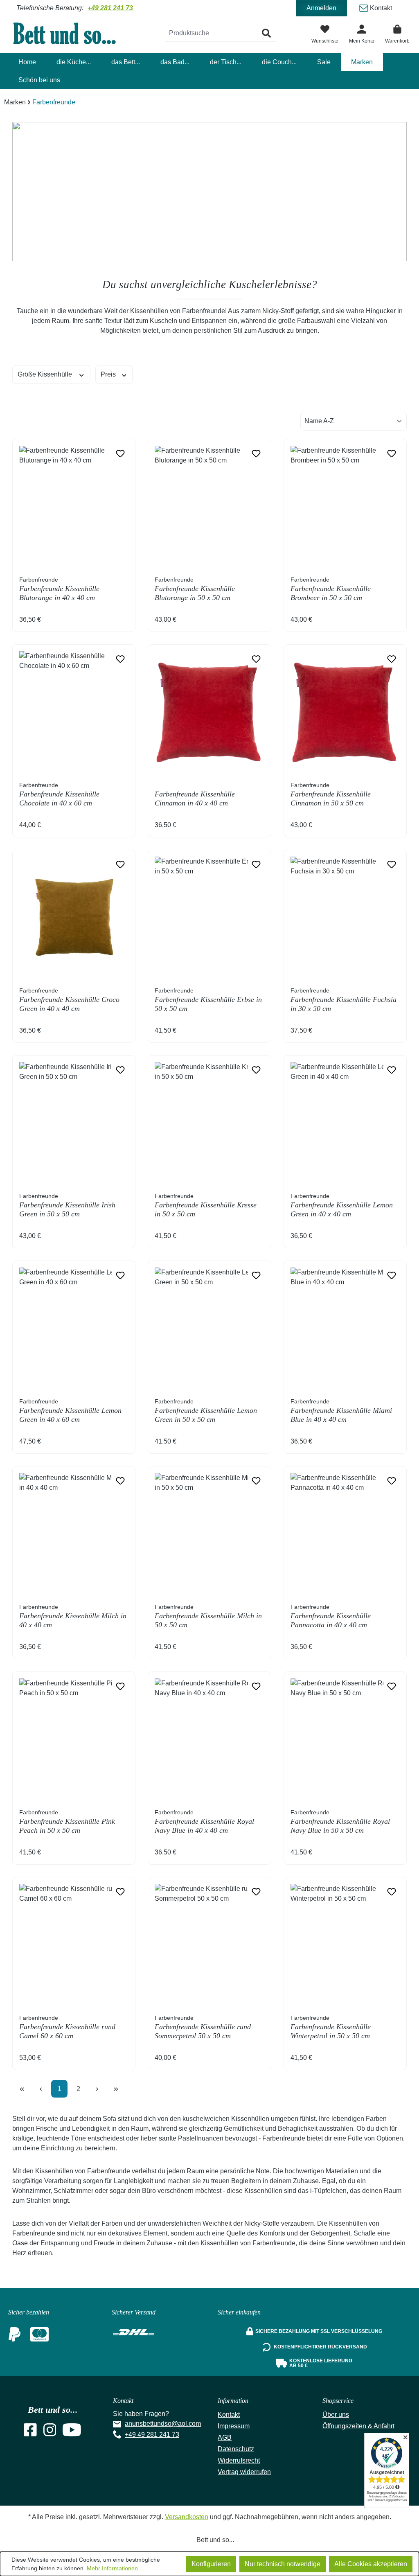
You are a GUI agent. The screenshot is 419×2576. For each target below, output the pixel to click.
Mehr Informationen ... (116, 2568)
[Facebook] (30, 2433)
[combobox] (211, 33)
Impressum (234, 2426)
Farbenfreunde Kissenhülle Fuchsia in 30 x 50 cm (344, 1000)
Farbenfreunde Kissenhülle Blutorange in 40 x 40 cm (59, 589)
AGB (225, 2437)
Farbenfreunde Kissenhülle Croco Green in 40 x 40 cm (69, 1000)
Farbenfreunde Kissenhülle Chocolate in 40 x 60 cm (59, 794)
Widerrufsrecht (239, 2460)
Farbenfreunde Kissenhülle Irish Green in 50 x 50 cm (67, 1205)
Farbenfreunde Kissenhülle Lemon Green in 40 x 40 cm (342, 1205)
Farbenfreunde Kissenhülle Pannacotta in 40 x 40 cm (331, 1616)
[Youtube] (72, 2433)
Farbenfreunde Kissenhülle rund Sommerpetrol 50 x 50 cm (203, 2027)
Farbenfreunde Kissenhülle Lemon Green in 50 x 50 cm (206, 1411)
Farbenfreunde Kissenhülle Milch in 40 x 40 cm (73, 1616)
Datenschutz (236, 2449)
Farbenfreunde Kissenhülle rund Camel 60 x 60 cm (67, 2027)
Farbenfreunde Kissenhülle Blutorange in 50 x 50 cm (195, 589)
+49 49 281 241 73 (152, 2435)
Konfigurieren (211, 2564)
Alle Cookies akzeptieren (371, 2564)
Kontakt (380, 8)
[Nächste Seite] (97, 2089)
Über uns (336, 2415)
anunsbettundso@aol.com (163, 2424)
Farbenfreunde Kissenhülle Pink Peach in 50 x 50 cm (67, 1822)
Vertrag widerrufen (244, 2472)
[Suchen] (266, 33)
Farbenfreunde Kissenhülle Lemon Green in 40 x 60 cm (70, 1411)
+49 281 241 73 (110, 8)
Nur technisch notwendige (283, 2564)
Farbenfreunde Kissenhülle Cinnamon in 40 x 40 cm (195, 799)
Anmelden (321, 8)
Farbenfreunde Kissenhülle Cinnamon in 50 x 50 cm (331, 794)
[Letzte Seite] (116, 2089)
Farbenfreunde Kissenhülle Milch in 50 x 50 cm (208, 1616)
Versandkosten (187, 2517)
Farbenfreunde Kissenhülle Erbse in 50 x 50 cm (208, 1000)
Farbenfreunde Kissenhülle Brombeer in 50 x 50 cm (331, 589)
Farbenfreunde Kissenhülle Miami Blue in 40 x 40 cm (341, 1411)
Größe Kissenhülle (46, 374)
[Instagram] (50, 2433)
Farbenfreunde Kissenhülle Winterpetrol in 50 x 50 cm (331, 2027)
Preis (109, 374)
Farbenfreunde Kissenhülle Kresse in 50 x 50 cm (206, 1205)
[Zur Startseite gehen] (70, 33)
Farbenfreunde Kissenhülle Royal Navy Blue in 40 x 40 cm (204, 1822)
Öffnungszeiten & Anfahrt (358, 2426)
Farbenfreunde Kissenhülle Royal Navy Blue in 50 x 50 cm (340, 1822)
